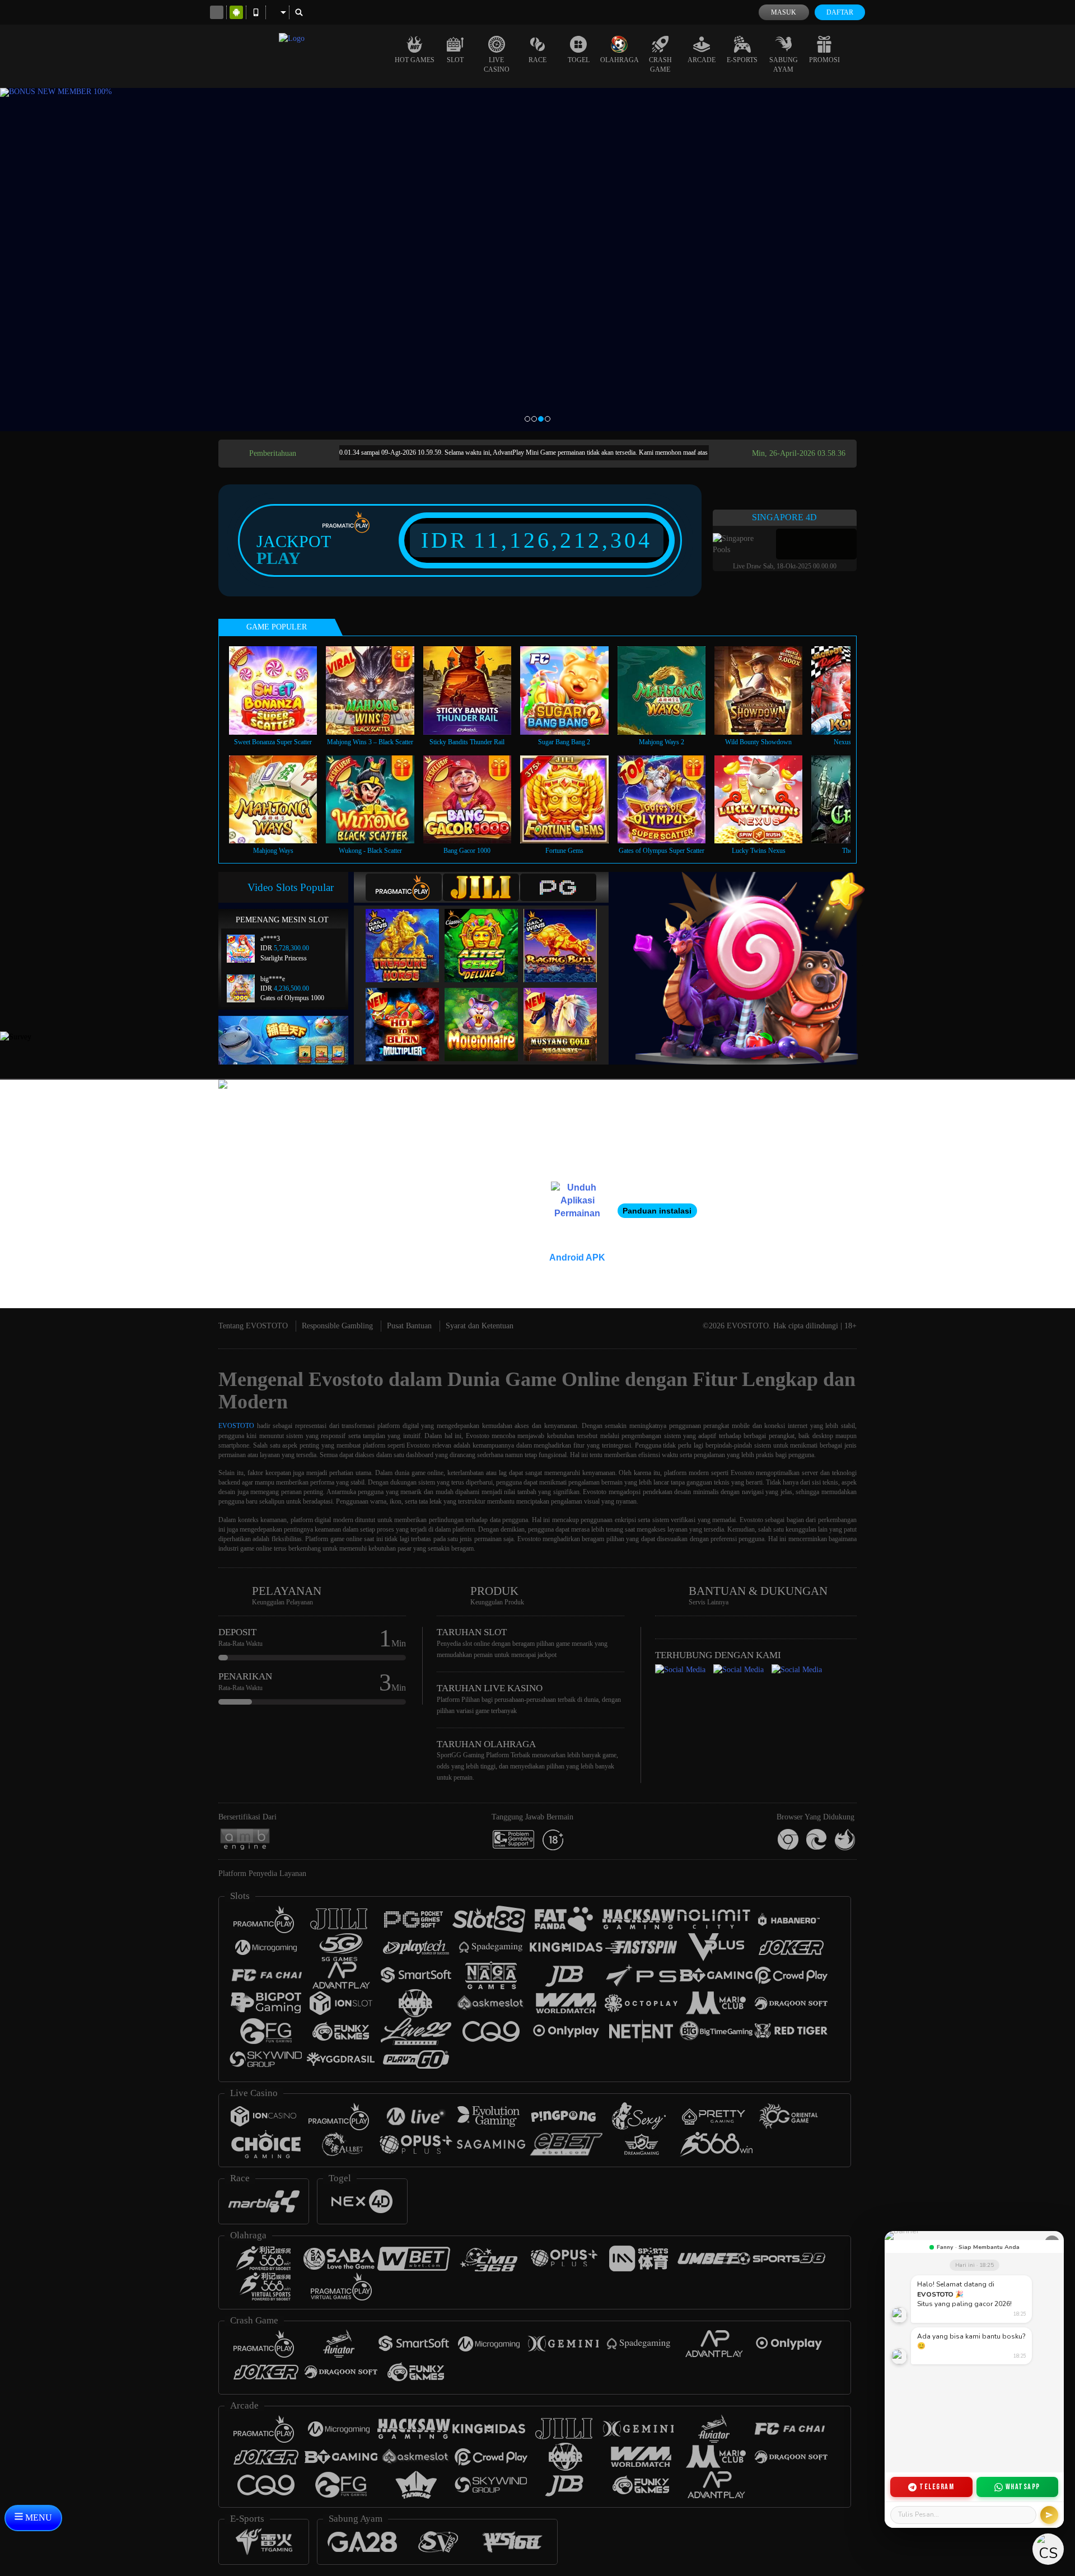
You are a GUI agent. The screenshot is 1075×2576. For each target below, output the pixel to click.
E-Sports (742, 60)
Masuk (784, 12)
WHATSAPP (1023, 2487)
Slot (455, 60)
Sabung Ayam (784, 65)
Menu (38, 2517)
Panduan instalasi (657, 1211)
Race (537, 60)
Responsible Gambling (337, 1326)
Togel (579, 60)
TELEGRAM (937, 2487)
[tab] (404, 887)
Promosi (824, 60)
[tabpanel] (537, 260)
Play (279, 558)
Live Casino (497, 65)
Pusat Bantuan (409, 1326)
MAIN (280, 690)
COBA (409, 934)
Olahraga (620, 60)
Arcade (702, 60)
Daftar (840, 12)
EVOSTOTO (236, 1426)
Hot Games (415, 60)
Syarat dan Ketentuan (480, 1326)
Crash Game (660, 65)
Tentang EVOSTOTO (253, 1326)
